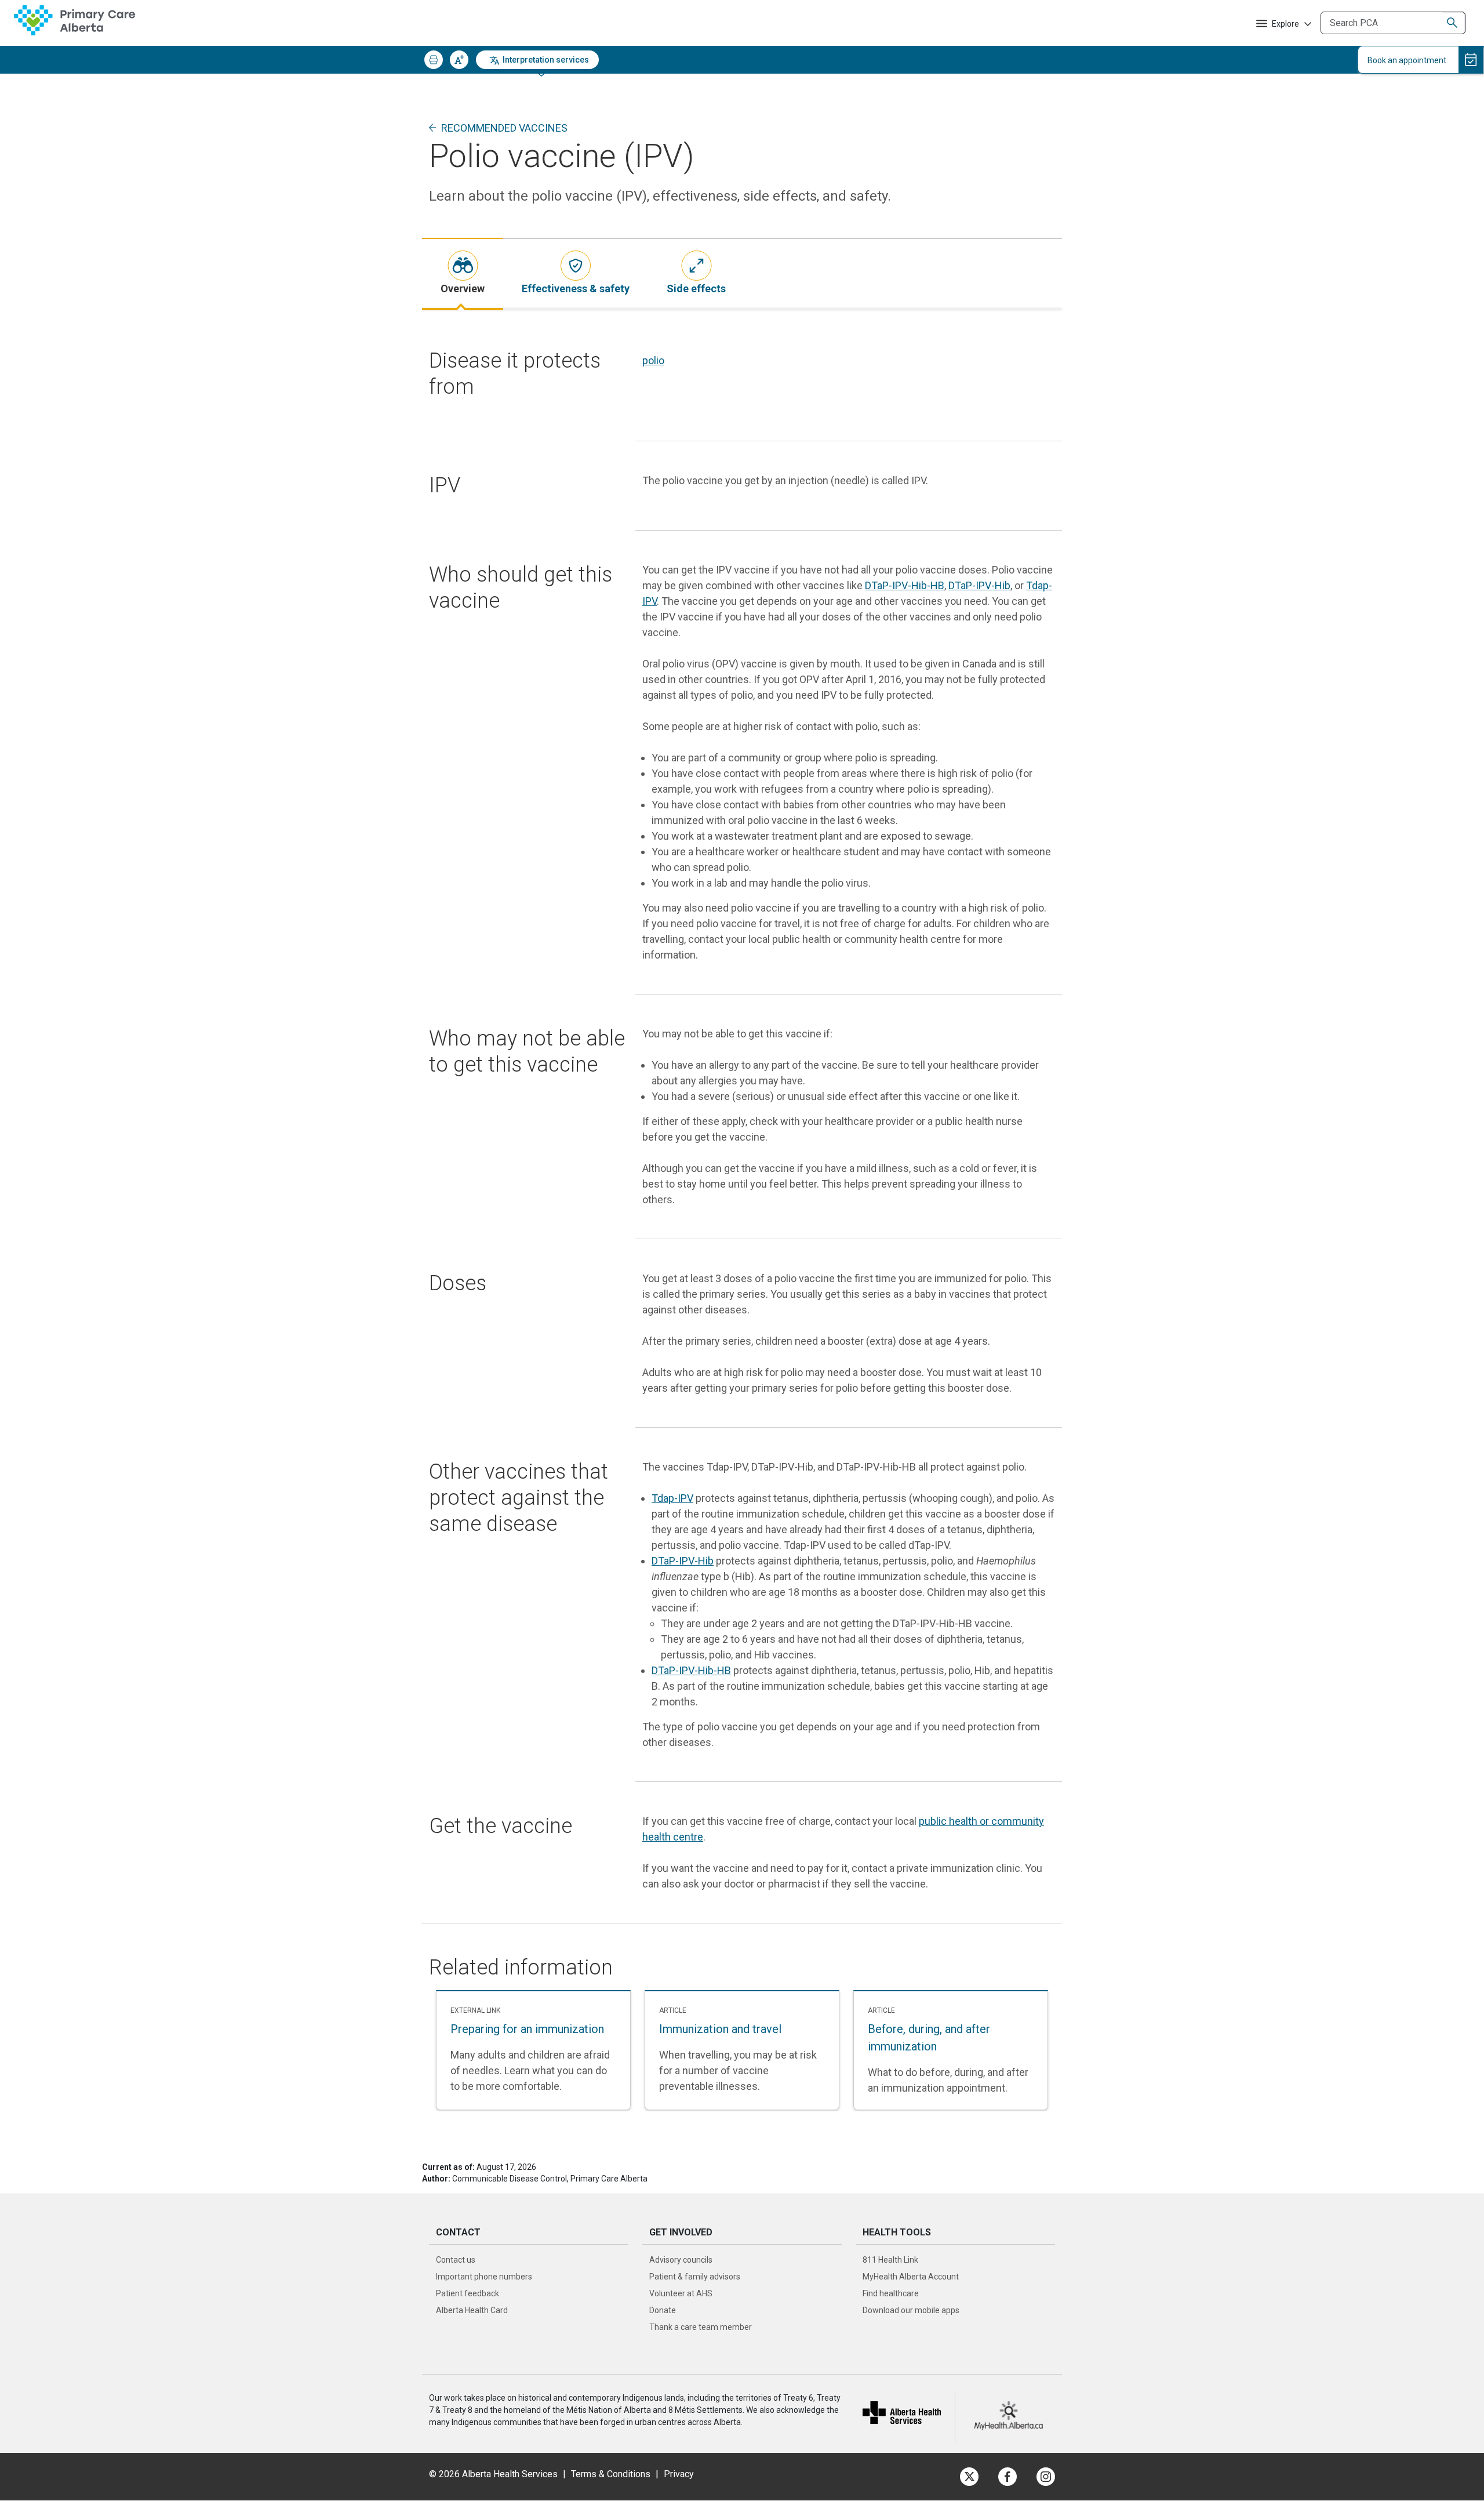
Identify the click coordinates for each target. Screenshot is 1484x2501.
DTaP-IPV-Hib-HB (905, 585)
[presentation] (463, 273)
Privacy (679, 2474)
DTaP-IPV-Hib (979, 585)
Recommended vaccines (504, 128)
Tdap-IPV (672, 1498)
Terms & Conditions (611, 2474)
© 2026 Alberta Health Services (494, 2474)
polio (653, 360)
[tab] (463, 273)
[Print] (434, 60)
